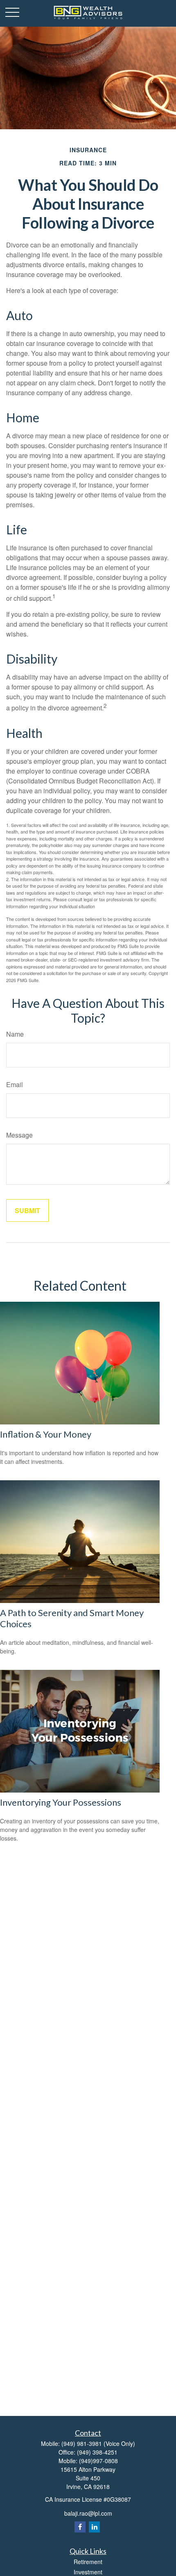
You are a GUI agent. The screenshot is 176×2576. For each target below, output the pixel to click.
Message (19, 1135)
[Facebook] (80, 2527)
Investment (88, 2572)
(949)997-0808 (98, 2461)
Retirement (88, 2562)
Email (15, 1084)
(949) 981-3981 (82, 2443)
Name (15, 1034)
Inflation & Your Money (46, 1434)
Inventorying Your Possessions (61, 1802)
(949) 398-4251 (97, 2452)
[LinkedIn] (94, 2527)
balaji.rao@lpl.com (88, 2513)
